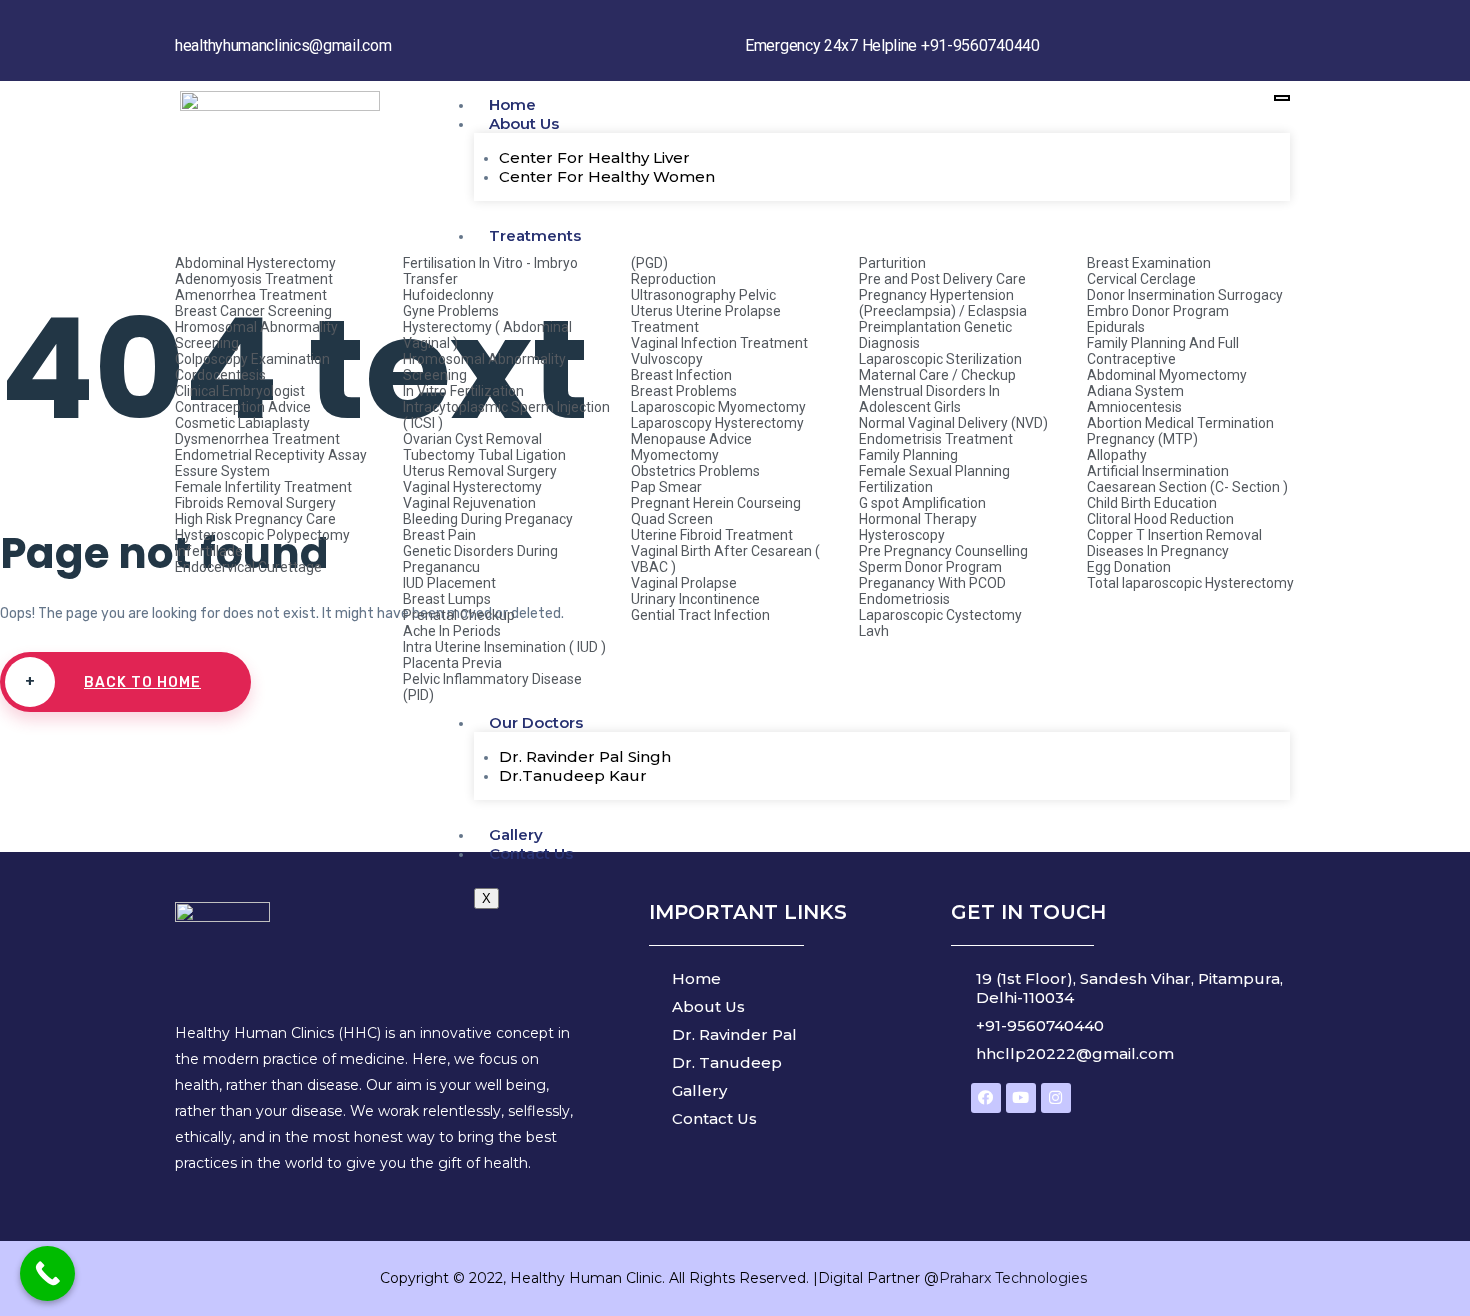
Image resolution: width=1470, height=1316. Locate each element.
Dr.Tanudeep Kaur (573, 775)
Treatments (535, 235)
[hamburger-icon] (1282, 98)
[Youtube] (1021, 1098)
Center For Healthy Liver (594, 157)
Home (512, 104)
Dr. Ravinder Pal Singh (585, 756)
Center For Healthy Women (607, 176)
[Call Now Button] (47, 1273)
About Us (524, 123)
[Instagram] (1056, 1098)
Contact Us (531, 853)
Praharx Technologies (1015, 1278)
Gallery (516, 834)
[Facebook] (986, 1098)
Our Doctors (536, 722)
